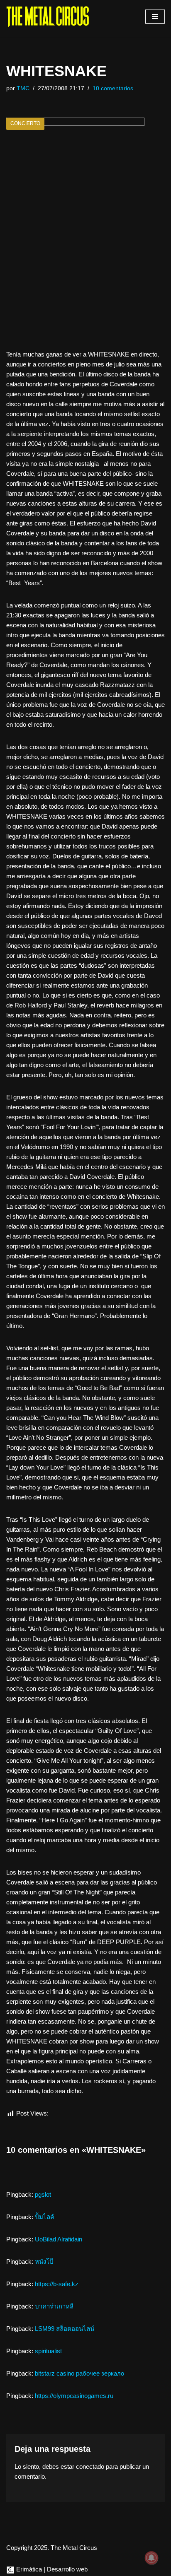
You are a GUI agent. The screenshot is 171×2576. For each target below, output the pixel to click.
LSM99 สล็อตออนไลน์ (65, 2329)
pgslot (43, 2194)
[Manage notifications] (151, 2558)
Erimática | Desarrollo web (51, 2569)
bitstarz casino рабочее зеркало (79, 2373)
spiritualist (48, 2351)
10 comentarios (113, 88)
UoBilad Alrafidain (59, 2239)
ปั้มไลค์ (45, 2217)
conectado (90, 2466)
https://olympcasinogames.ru (74, 2396)
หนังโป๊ (44, 2262)
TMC (23, 88)
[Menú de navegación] (155, 17)
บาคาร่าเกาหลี (54, 2306)
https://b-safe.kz (57, 2284)
